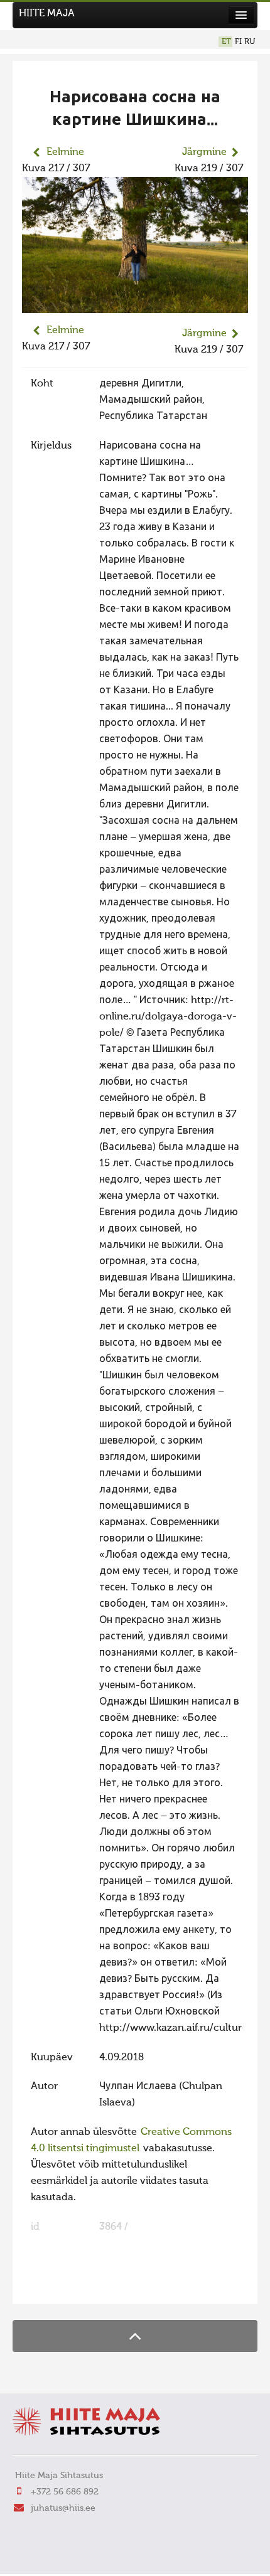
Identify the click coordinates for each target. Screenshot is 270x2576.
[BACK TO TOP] (135, 2336)
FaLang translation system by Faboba (66, 2286)
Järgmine (204, 152)
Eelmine (65, 152)
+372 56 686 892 (65, 2492)
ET (226, 42)
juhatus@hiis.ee (63, 2508)
